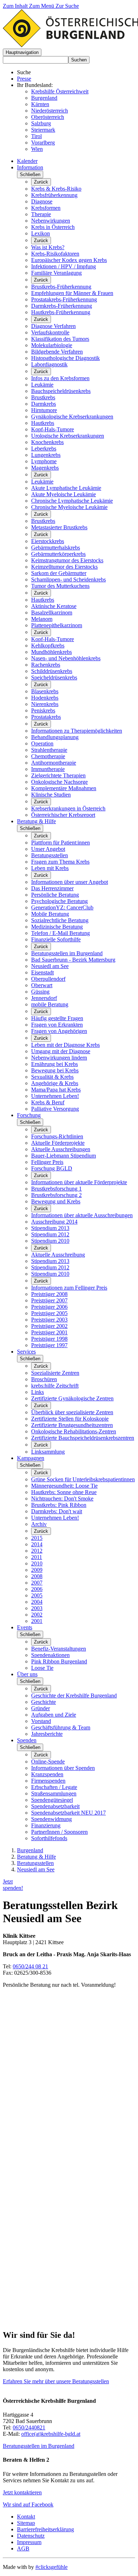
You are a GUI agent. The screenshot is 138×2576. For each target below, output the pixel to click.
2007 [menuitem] (37, 1583)
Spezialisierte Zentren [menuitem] (55, 1373)
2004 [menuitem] (37, 1602)
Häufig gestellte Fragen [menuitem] (57, 1018)
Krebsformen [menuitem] (46, 208)
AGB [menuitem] (23, 2548)
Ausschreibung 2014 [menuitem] (54, 1222)
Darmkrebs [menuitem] (44, 404)
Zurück (41, 182)
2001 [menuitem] (37, 1621)
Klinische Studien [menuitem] (51, 795)
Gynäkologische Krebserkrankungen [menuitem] (72, 417)
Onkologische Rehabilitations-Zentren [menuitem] (74, 1431)
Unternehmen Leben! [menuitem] (55, 1096)
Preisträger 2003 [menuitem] (49, 1320)
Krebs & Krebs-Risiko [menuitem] (56, 189)
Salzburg (41, 123)
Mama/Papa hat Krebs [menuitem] (56, 1090)
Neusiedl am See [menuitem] (50, 966)
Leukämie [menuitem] (42, 385)
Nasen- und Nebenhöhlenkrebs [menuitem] (66, 658)
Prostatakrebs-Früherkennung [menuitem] (64, 299)
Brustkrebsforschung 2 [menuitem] (56, 1195)
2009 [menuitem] (37, 1570)
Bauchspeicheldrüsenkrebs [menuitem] (61, 391)
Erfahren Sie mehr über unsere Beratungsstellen (56, 2381)
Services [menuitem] (26, 1352)
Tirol (36, 136)
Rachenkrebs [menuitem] (46, 665)
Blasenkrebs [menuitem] (45, 691)
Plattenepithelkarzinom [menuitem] (57, 625)
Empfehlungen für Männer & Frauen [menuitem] (72, 293)
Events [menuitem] (25, 1627)
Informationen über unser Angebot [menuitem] (70, 882)
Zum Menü (42, 6)
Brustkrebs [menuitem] (43, 397)
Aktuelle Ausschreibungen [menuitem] (61, 1149)
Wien (37, 149)
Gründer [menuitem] (41, 1708)
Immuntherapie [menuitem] (48, 769)
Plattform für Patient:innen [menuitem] (61, 843)
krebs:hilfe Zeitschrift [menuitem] (55, 1386)
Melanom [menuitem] (42, 619)
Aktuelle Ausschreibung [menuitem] (58, 1255)
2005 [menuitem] (37, 1595)
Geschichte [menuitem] (44, 1702)
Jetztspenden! (13, 1885)
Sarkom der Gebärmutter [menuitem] (59, 573)
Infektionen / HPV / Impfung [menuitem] (64, 266)
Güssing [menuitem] (40, 992)
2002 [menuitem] (37, 1615)
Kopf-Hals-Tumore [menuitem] (53, 429)
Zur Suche (67, 6)
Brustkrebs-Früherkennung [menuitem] (61, 287)
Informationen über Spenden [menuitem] (63, 1768)
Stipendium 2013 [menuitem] (50, 1228)
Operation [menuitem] (42, 743)
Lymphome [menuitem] (44, 461)
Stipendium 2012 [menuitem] (50, 1234)
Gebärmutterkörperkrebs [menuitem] (58, 554)
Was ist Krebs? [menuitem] (48, 247)
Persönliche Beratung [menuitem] (55, 895)
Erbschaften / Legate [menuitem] (54, 1787)
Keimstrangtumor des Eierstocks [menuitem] (67, 560)
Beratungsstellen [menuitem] (50, 855)
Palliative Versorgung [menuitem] (55, 1109)
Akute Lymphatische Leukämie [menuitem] (66, 488)
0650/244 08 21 (30, 1966)
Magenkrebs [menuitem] (45, 468)
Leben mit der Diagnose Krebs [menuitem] (65, 1045)
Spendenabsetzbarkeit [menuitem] (55, 1806)
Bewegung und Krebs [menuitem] (56, 1201)
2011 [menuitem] (37, 1557)
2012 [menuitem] (37, 1551)
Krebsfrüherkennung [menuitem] (54, 195)
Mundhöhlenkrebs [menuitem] (51, 652)
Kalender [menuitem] (27, 161)
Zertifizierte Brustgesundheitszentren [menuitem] (72, 1425)
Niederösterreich (50, 111)
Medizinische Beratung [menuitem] (57, 927)
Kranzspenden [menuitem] (47, 1774)
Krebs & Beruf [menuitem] (48, 1102)
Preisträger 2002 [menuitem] (49, 1326)
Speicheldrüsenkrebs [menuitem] (54, 677)
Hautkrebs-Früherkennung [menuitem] (61, 312)
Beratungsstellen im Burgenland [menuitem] (67, 953)
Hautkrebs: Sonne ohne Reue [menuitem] (64, 1492)
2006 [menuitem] (37, 1589)
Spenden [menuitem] (27, 1740)
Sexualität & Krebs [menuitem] (52, 1077)
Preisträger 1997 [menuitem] (49, 1345)
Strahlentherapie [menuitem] (49, 750)
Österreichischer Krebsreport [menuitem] (63, 815)
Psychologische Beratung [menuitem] (59, 901)
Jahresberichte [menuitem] (47, 1734)
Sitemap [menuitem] (26, 2523)
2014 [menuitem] (37, 1544)
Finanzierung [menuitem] (46, 1825)
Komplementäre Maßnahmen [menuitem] (64, 788)
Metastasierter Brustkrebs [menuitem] (59, 527)
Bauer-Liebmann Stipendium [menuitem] (64, 1156)
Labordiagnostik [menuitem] (49, 364)
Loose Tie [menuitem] (42, 1668)
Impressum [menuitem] (29, 2542)
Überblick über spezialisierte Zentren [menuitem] (72, 1412)
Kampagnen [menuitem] (31, 1458)
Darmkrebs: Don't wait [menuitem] (57, 1511)
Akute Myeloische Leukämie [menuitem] (64, 494)
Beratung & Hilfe (36, 1857)
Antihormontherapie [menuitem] (54, 763)
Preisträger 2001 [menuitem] (49, 1332)
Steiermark (43, 130)
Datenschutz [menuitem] (31, 2536)
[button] (22, 52)
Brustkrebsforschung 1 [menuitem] (56, 1189)
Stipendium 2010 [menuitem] (50, 1241)
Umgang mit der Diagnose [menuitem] (61, 1051)
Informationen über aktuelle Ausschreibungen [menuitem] (82, 1215)
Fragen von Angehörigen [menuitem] (59, 1031)
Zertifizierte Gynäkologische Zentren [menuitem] (72, 1398)
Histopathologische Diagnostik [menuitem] (65, 358)
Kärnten (40, 104)
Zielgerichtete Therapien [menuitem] (58, 775)
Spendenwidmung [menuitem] (51, 1819)
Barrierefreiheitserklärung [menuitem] (45, 2529)
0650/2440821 (29, 2427)
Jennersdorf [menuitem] (44, 998)
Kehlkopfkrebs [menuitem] (48, 646)
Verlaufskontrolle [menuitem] (50, 332)
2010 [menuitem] (37, 1563)
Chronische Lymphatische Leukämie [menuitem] (72, 501)
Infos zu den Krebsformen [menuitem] (60, 378)
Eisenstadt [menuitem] (42, 972)
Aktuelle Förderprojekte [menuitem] (58, 1143)
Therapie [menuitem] (41, 214)
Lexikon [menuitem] (41, 233)
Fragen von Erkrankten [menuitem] (57, 1025)
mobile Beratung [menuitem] (50, 1004)
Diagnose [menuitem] (42, 201)
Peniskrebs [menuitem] (43, 710)
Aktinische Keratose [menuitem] (54, 606)
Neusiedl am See (36, 1869)
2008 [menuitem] (37, 1576)
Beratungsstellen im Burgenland (39, 2446)
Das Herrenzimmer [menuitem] (52, 888)
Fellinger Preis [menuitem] (47, 1162)
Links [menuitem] (38, 1392)
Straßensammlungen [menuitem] (54, 1793)
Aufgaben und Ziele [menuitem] (54, 1715)
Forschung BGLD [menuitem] (52, 1168)
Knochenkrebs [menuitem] (47, 442)
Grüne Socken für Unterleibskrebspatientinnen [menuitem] (83, 1479)
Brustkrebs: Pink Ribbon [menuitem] (59, 1505)
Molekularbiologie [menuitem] (52, 345)
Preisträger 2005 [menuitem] (49, 1313)
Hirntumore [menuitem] (44, 410)
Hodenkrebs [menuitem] (45, 698)
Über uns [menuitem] (27, 1674)
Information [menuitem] (30, 167)
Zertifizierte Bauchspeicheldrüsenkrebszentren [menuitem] (83, 1438)
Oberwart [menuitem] (42, 985)
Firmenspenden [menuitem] (48, 1781)
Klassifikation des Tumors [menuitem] (60, 339)
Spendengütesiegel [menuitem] (52, 1800)
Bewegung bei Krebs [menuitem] (55, 1070)
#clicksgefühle (51, 2567)
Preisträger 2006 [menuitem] (49, 1307)
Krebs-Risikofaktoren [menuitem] (55, 254)
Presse (24, 79)
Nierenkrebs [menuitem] (45, 704)
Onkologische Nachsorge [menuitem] (59, 782)
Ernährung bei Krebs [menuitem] (54, 1064)
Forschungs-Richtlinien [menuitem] (57, 1136)
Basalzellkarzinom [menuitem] (52, 612)
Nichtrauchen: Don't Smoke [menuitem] (62, 1498)
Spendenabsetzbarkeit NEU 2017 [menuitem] (68, 1813)
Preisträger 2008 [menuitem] (49, 1294)
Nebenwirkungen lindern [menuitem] (59, 1058)
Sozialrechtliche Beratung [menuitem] (60, 920)
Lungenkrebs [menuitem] (46, 455)
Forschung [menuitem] (29, 1115)
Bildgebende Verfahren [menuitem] (57, 352)
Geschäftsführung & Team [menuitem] (61, 1727)
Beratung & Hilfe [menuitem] (36, 821)
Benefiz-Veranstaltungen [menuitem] (59, 1649)
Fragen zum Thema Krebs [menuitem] (60, 862)
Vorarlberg (43, 143)
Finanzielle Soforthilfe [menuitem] (56, 939)
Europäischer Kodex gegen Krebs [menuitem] (69, 260)
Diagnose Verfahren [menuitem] (53, 326)
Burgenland (44, 98)
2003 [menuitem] (37, 1608)
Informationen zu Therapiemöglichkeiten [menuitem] (77, 731)
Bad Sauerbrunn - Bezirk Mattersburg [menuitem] (73, 960)
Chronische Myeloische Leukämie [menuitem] (69, 507)
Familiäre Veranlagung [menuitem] (56, 273)
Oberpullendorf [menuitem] (48, 979)
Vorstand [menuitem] (41, 1721)
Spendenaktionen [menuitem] (50, 1655)
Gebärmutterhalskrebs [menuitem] (56, 548)
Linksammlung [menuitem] (48, 1452)
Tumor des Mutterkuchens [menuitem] (60, 586)
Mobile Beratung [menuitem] (50, 914)
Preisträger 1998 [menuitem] (49, 1339)
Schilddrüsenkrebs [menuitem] (52, 671)
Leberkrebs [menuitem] (44, 449)
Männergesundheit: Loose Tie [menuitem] (64, 1486)
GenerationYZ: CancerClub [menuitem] (62, 907)
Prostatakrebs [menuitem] (46, 717)
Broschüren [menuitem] (44, 1379)
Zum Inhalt (16, 6)
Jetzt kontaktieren (22, 2492)
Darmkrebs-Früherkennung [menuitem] (62, 306)
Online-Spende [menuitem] (48, 1762)
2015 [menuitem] (37, 1538)
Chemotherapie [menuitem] (48, 756)
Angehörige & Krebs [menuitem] (55, 1083)
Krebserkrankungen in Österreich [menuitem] (68, 808)
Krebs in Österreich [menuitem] (53, 227)
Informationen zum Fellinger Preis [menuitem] (69, 1288)
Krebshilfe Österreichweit (60, 91)
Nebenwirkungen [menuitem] (51, 221)
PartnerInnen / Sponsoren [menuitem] (59, 1832)
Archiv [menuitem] (39, 1524)
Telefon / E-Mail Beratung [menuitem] (61, 933)
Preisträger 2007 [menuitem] (49, 1300)
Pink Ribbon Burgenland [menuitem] (59, 1661)
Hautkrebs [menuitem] (43, 423)
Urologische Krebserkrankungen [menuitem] (68, 436)
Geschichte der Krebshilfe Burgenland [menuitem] (74, 1696)
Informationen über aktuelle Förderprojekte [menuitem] (79, 1182)
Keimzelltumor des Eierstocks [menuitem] (64, 567)
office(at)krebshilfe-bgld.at (51, 2434)
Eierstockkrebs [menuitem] (48, 541)
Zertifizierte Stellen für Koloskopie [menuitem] (70, 1419)
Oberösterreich (48, 117)
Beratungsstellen (35, 1863)
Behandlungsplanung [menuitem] (55, 737)
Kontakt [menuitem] (26, 2517)
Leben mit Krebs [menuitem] (50, 868)
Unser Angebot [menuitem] (48, 849)
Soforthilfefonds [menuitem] (49, 1838)
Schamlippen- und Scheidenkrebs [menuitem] (68, 579)
